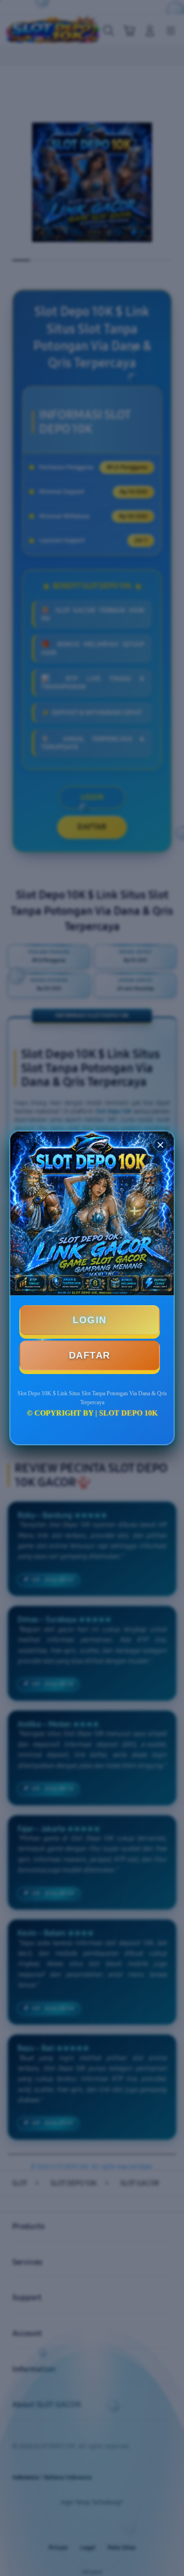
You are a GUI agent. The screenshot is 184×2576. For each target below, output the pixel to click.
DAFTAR (90, 1355)
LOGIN (90, 1320)
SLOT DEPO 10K (128, 1413)
